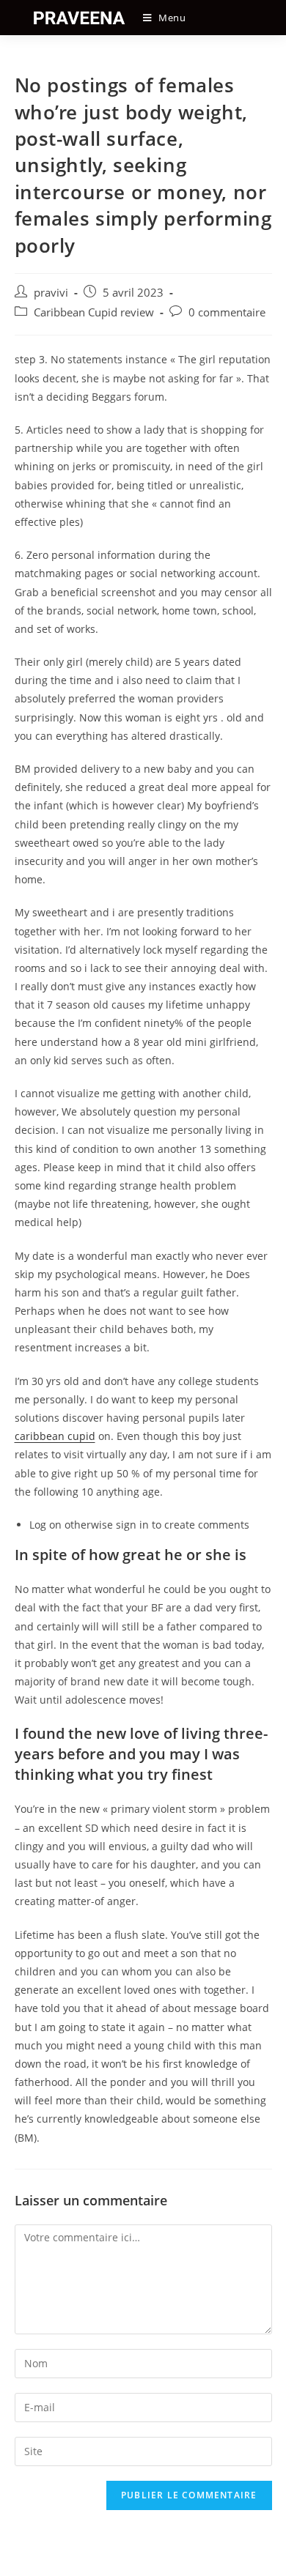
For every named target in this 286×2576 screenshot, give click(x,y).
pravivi (51, 293)
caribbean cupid (55, 1436)
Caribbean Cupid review (94, 312)
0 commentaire (227, 312)
